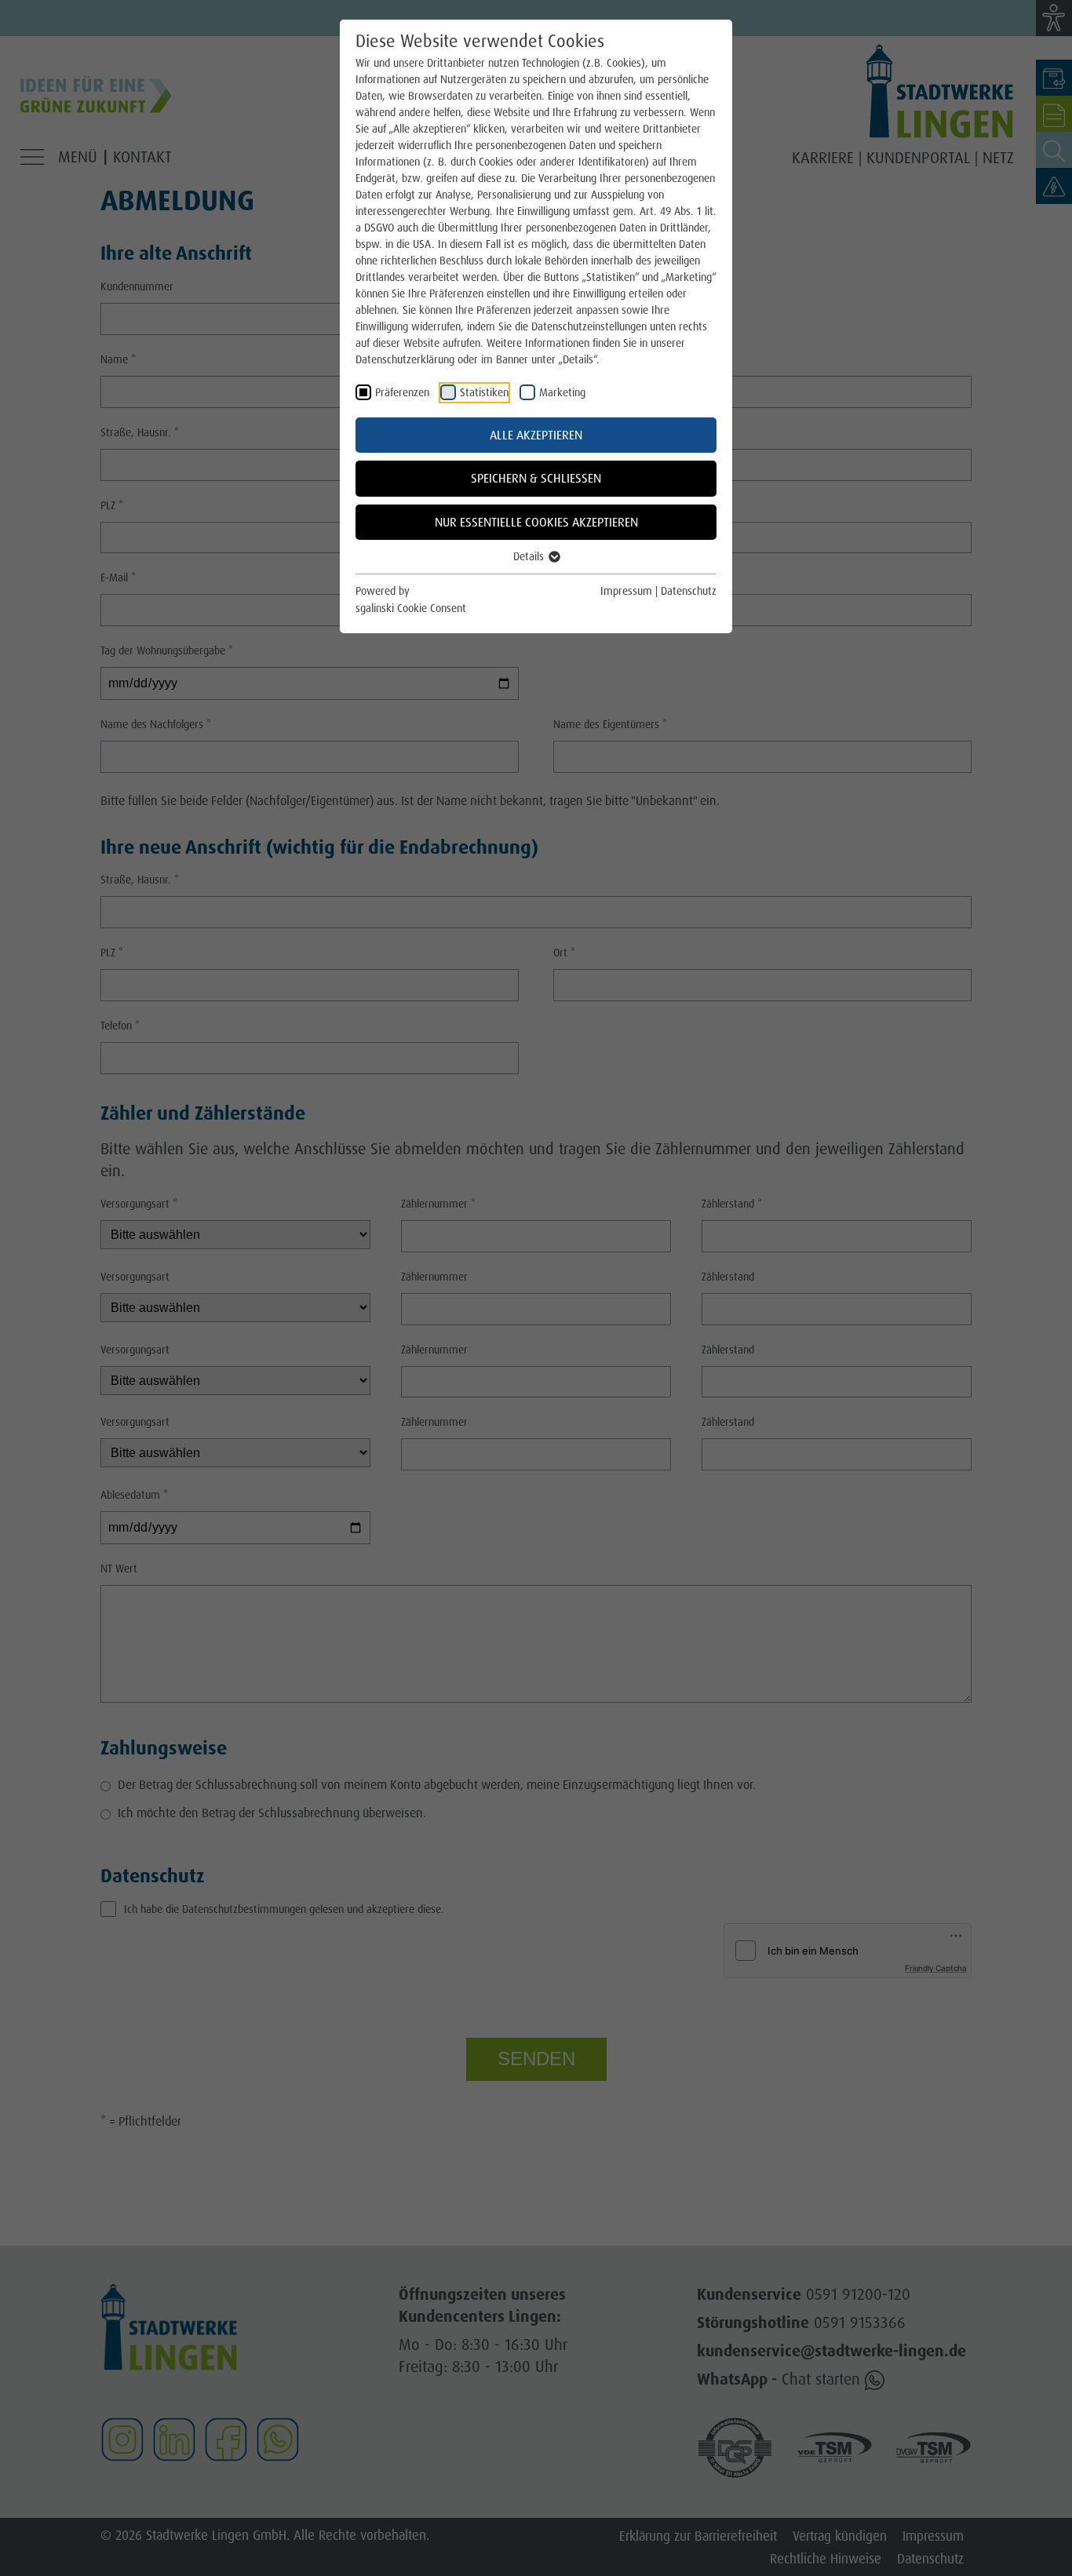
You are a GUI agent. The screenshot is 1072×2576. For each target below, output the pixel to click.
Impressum (626, 591)
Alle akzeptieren (536, 435)
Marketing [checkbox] (562, 392)
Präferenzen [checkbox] (402, 392)
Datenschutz (689, 591)
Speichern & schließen (536, 478)
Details (530, 556)
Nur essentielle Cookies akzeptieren (536, 522)
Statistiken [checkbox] (484, 392)
